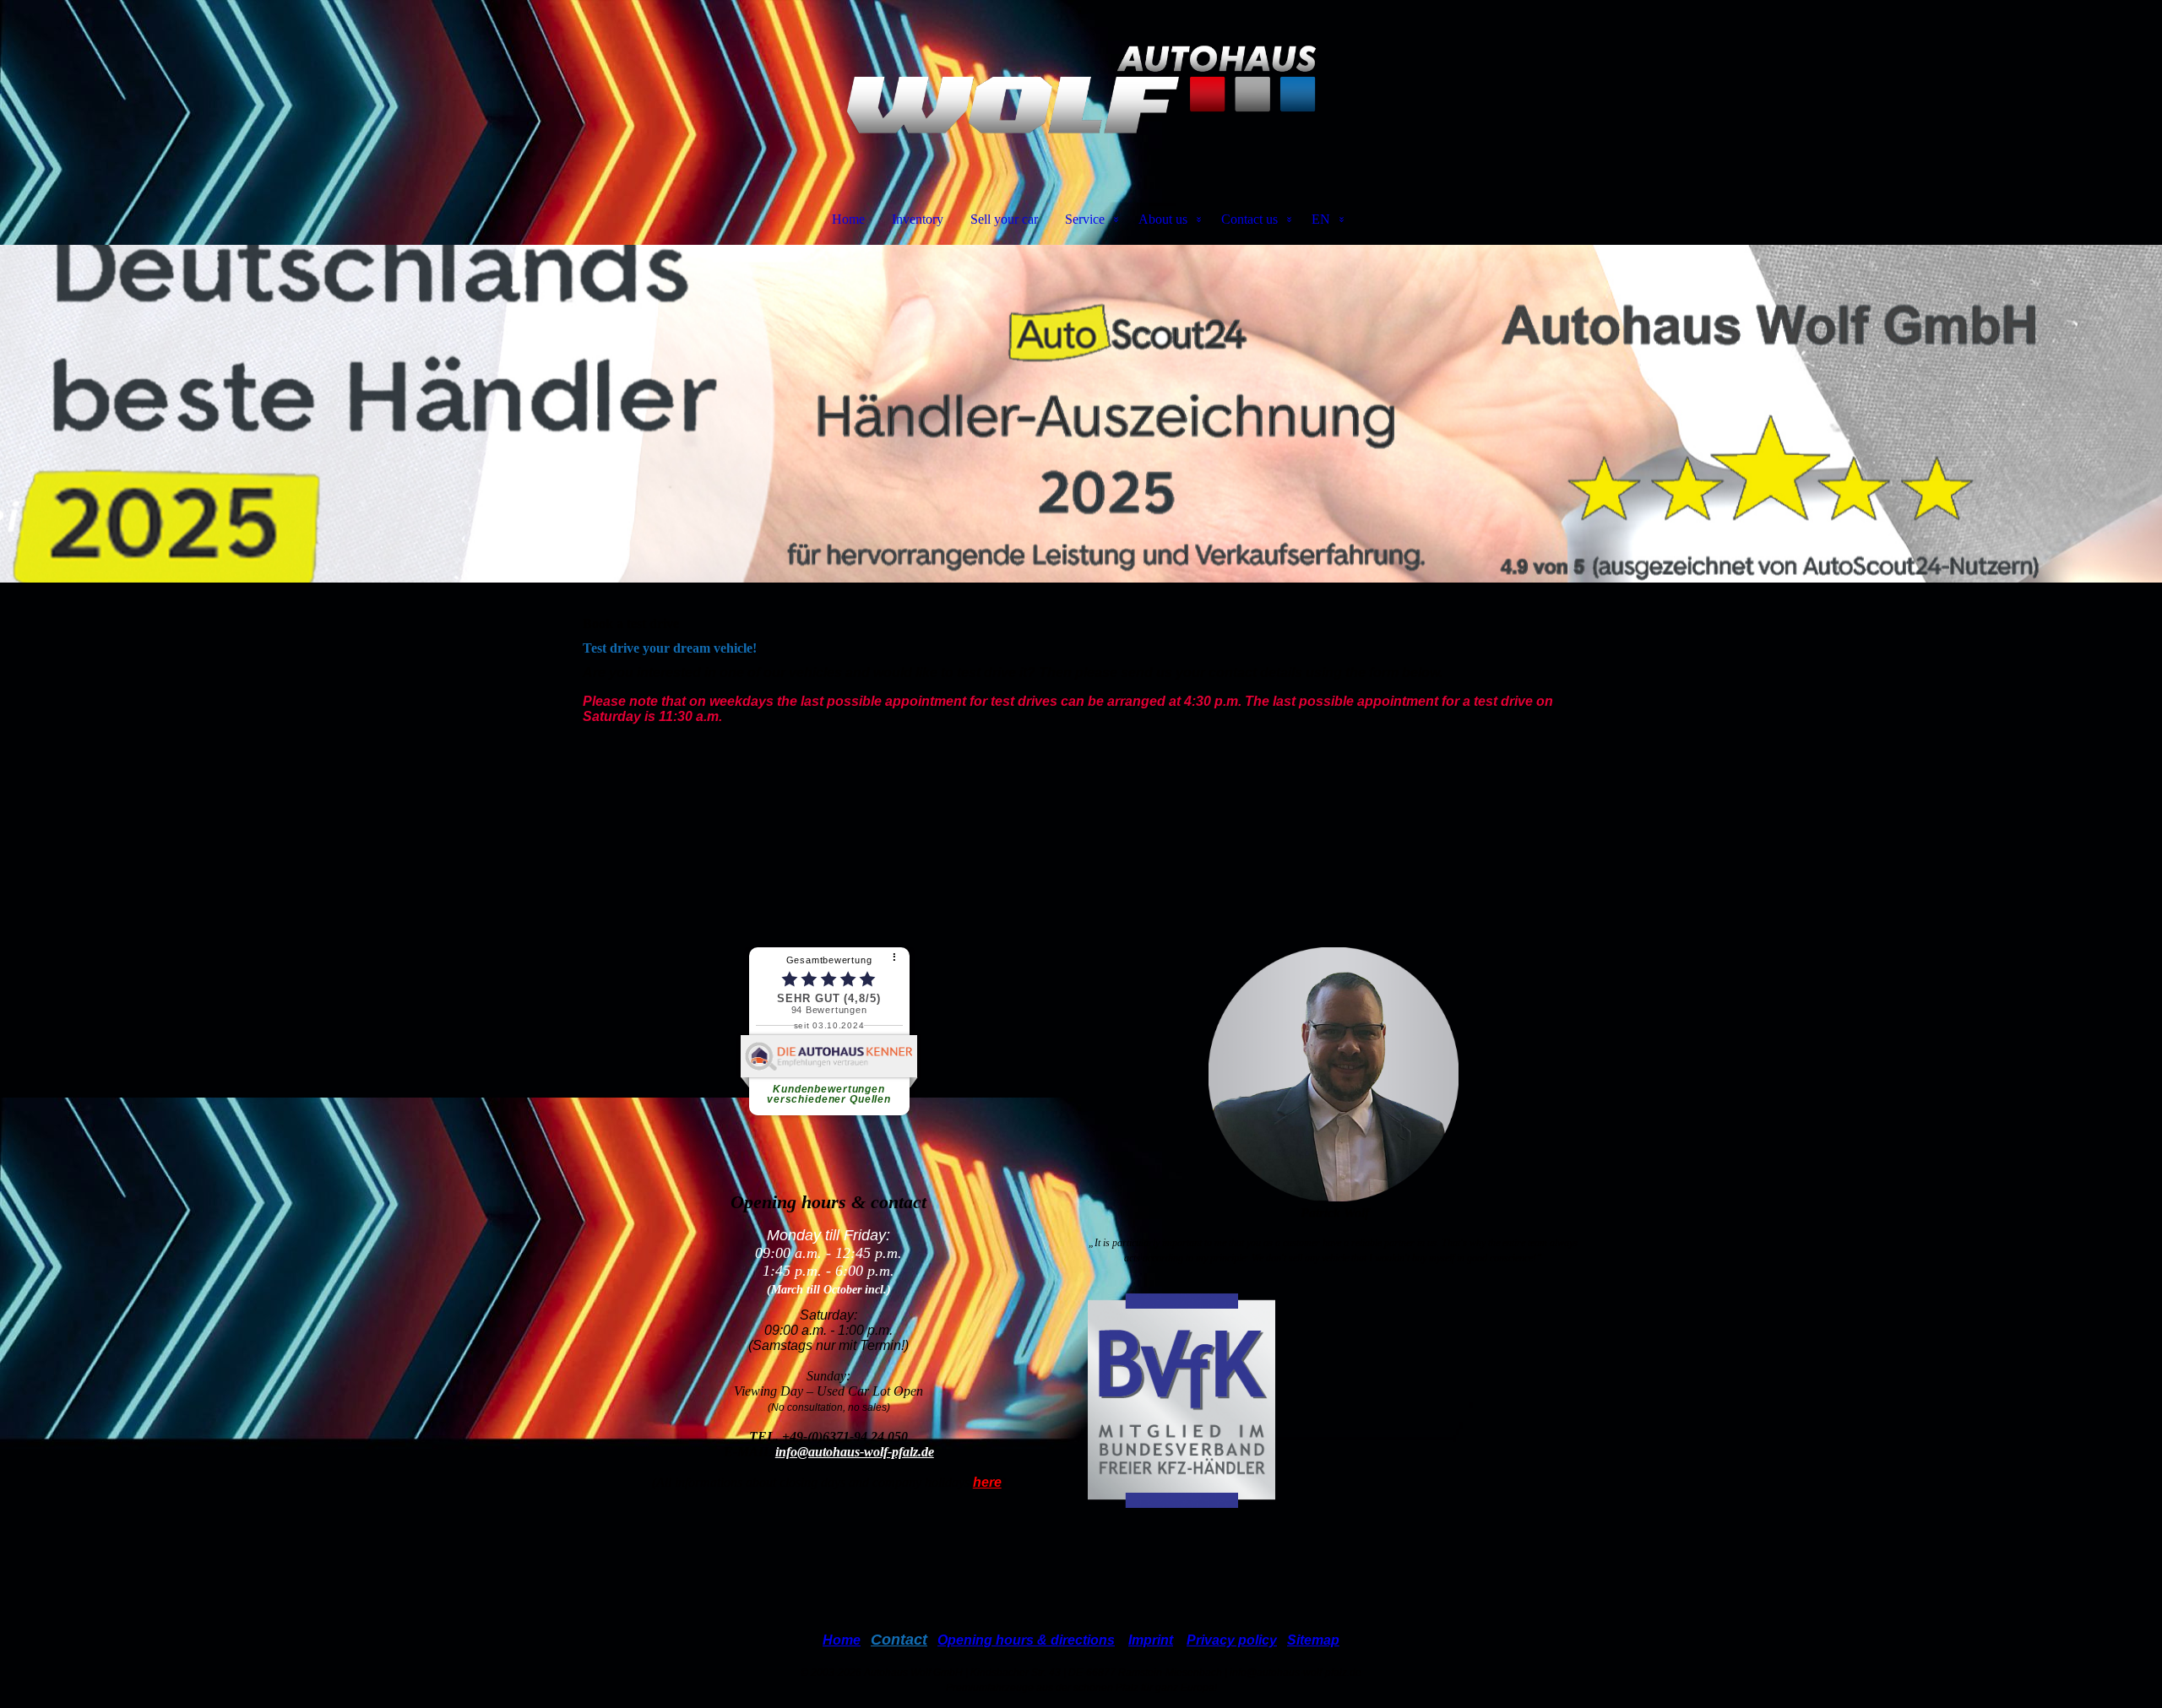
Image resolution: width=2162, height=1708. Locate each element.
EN (1321, 219)
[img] (1081, 89)
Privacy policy (1232, 1640)
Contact (899, 1640)
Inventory (918, 219)
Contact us (1249, 219)
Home (848, 219)
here (987, 1482)
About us (1163, 219)
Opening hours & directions (1026, 1640)
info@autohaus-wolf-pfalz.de (855, 1452)
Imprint (1151, 1640)
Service (1085, 219)
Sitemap (1313, 1640)
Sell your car (1004, 219)
